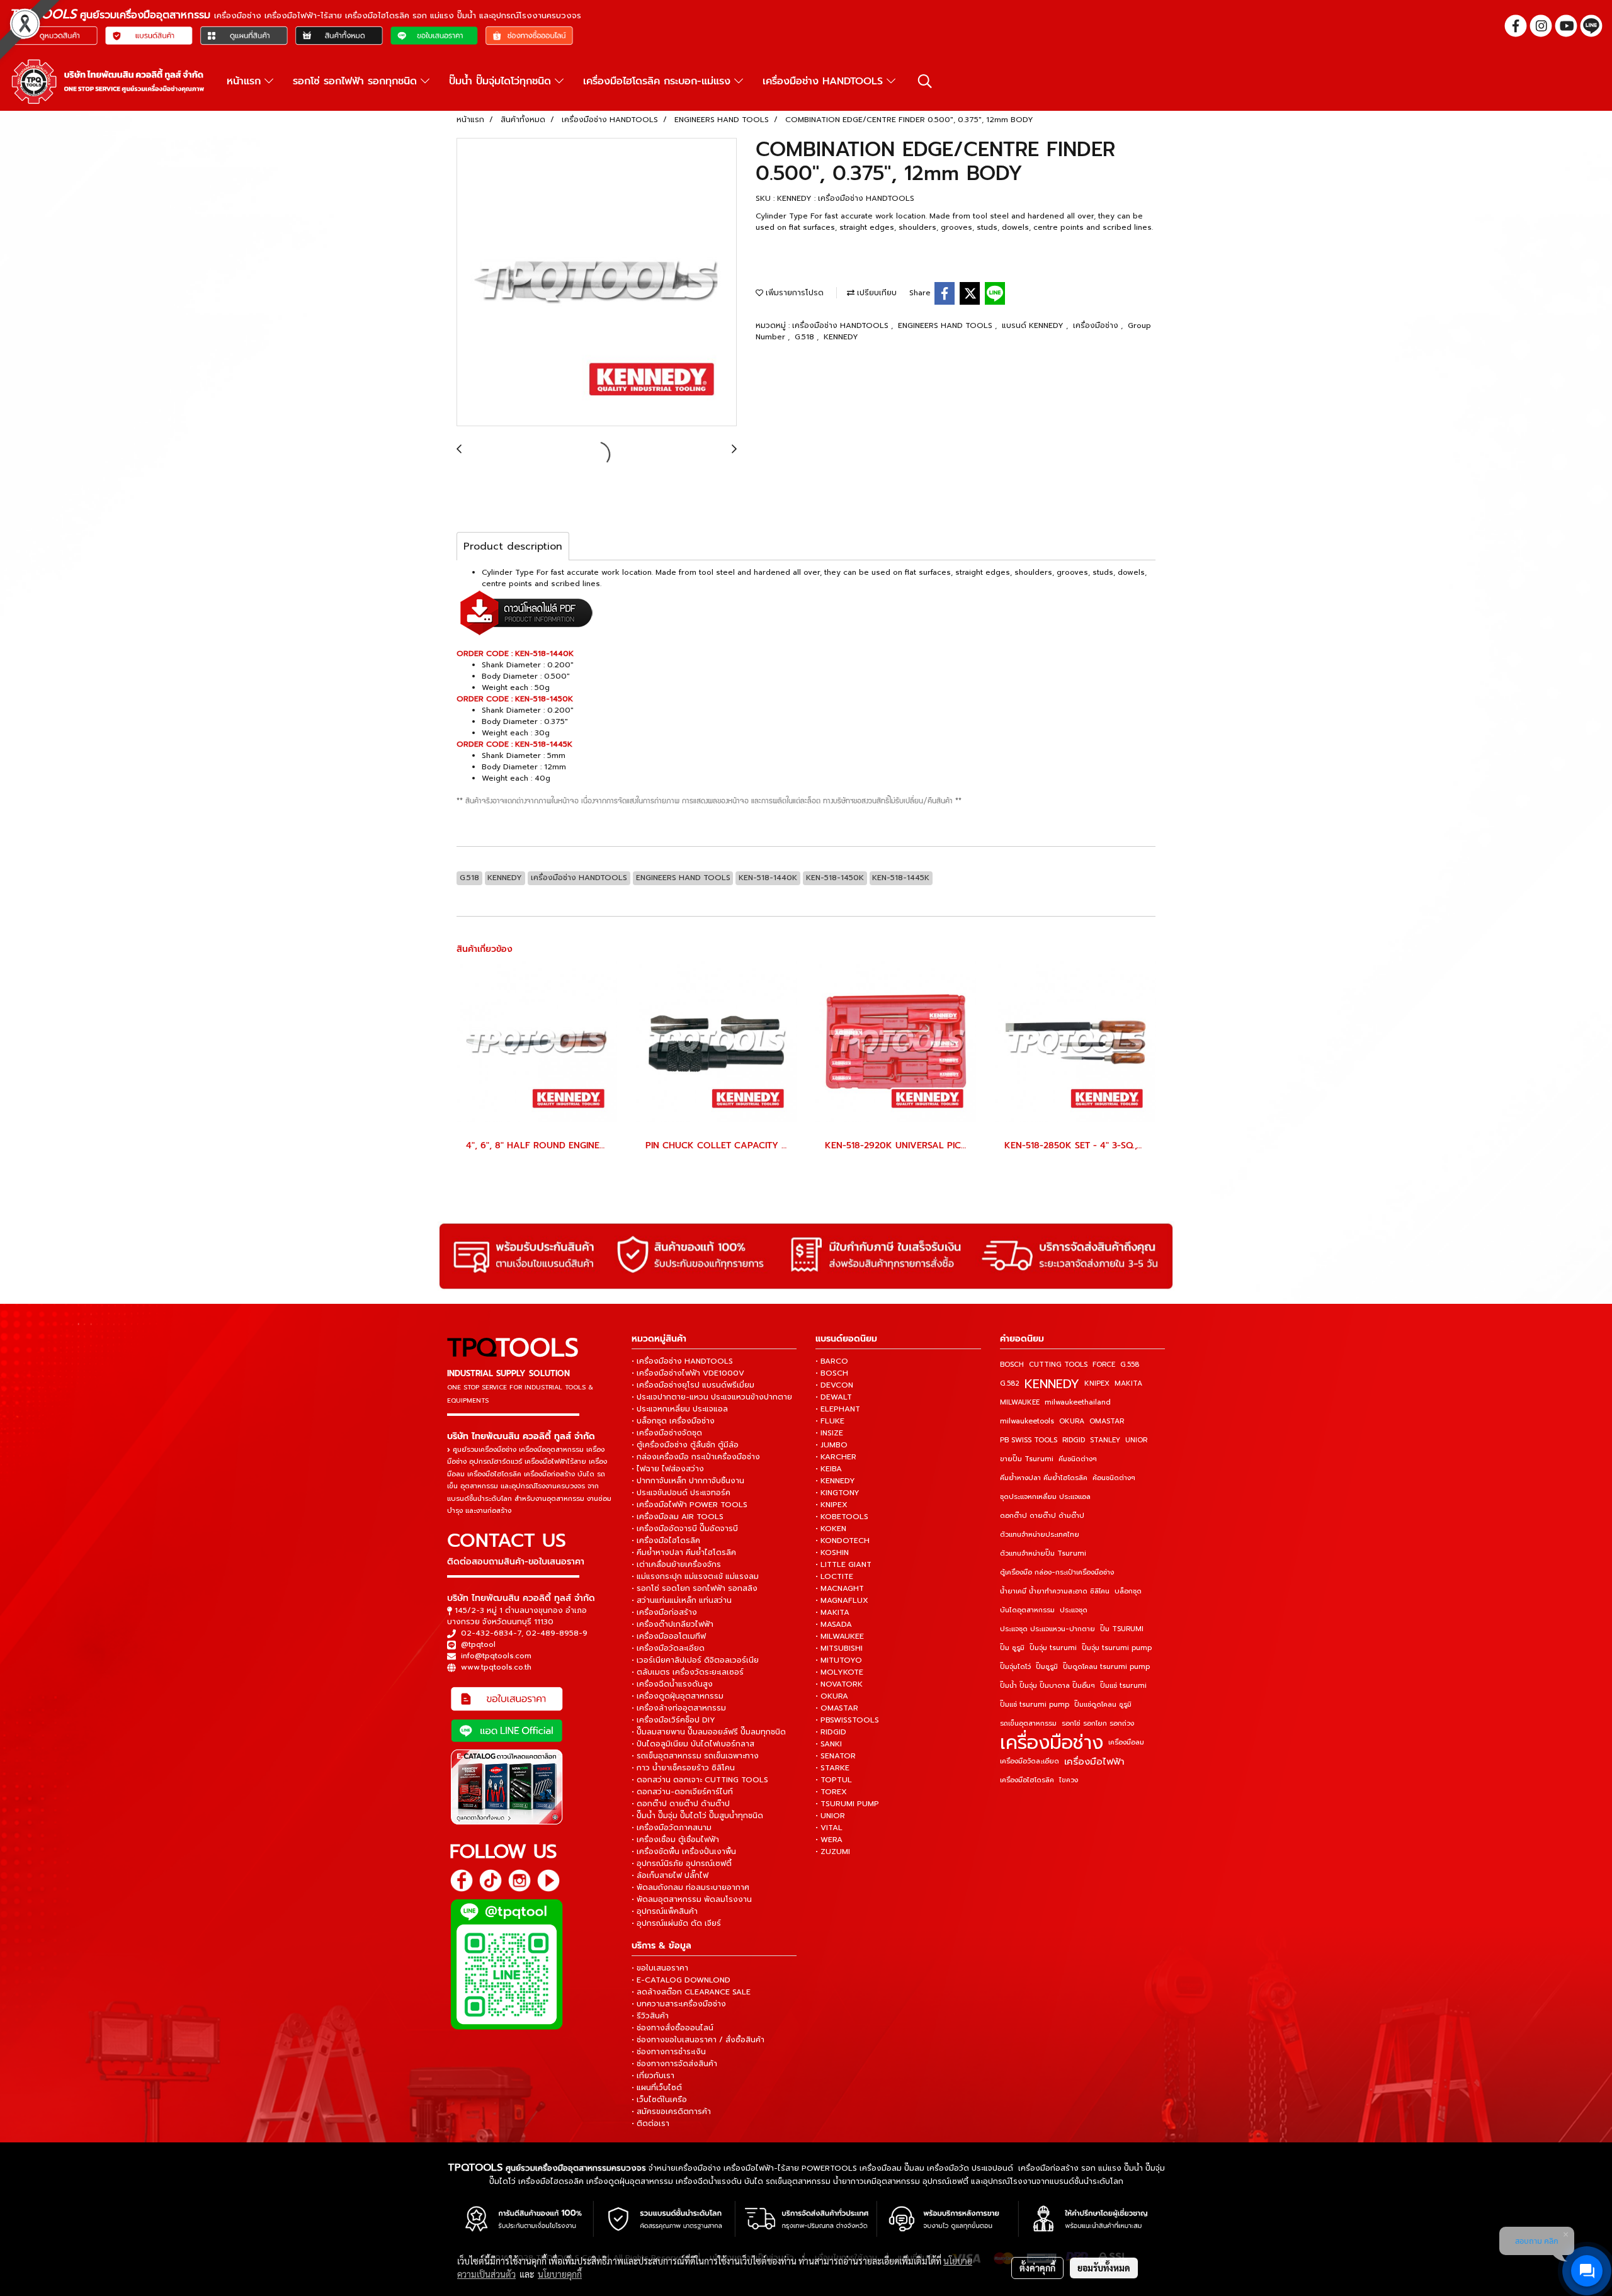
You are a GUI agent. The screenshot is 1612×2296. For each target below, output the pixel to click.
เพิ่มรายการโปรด (793, 293)
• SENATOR (836, 1756)
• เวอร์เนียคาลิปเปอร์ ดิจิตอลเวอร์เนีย (695, 1660)
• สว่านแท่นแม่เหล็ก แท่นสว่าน (682, 1600)
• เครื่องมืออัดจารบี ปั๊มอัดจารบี (685, 1529)
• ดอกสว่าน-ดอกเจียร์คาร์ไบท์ (682, 1792)
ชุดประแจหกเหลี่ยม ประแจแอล (1045, 1497)
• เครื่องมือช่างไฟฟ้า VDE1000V (688, 1373)
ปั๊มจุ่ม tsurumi (1053, 1648)
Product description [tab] (513, 546)
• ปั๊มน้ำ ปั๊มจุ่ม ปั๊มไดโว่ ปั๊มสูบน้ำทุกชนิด (697, 1816)
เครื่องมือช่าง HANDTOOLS (825, 81)
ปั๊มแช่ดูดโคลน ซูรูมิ (1103, 1705)
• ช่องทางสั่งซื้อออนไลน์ (673, 2028)
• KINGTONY (837, 1493)
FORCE (1104, 1365)
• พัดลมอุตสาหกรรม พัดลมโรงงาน (692, 1899)
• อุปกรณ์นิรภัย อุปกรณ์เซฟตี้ (682, 1863)
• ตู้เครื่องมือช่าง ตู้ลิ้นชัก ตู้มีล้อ (685, 1445)
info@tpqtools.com (496, 1656)
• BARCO (832, 1361)
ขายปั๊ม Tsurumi (1027, 1459)
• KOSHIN (832, 1552)
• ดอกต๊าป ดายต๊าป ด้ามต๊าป (681, 1804)
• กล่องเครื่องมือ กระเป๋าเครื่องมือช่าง (696, 1457)
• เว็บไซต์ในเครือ (659, 2100)
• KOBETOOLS (842, 1517)
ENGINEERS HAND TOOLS (946, 325)
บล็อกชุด (1128, 1591)
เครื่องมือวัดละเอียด (1030, 1761)
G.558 (1130, 1365)
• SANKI (829, 1744)
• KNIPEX (832, 1505)
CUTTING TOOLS (1058, 1365)
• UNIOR (830, 1816)
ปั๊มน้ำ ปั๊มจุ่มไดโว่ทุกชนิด (502, 81)
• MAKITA (832, 1612)
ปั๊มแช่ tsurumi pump (1035, 1705)
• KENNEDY (835, 1481)
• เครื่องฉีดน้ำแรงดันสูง (672, 1684)
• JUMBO (832, 1445)
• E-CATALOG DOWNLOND (681, 1980)
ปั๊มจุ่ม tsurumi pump (1117, 1648)
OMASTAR (1107, 1421)
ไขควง (1069, 1780)
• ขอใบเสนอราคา (660, 1968)
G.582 (1010, 1383)
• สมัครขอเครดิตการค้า (671, 2112)
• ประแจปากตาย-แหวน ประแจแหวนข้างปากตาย (712, 1397)
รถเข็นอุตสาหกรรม (1028, 1723)
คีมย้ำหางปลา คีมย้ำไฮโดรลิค (1044, 1478)
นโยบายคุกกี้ (560, 2274)
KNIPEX (1097, 1383)
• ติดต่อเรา (650, 2124)
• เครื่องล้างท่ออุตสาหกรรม (679, 1708)
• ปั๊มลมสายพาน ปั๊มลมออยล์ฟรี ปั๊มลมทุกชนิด (709, 1732)
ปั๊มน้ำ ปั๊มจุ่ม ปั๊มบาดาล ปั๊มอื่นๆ (1047, 1686)
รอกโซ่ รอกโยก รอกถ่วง (1098, 1723)
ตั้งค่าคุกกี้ (1037, 2268)
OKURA (1072, 1421)
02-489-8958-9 (557, 1633)
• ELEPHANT (838, 1409)
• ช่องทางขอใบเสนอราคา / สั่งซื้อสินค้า (698, 2040)
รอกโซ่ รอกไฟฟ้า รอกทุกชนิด (357, 81)
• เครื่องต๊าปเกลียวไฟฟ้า (673, 1624)
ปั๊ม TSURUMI (1122, 1629)
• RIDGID (831, 1732)
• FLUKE (830, 1421)
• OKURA (832, 1696)
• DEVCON (834, 1385)
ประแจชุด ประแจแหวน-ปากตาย (1047, 1629)
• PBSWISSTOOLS (847, 1720)
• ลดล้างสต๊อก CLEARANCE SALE (691, 1992)
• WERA (829, 1840)
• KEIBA (829, 1469)
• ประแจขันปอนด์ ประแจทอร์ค (681, 1493)
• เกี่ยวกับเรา (653, 2076)
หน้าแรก (246, 81)
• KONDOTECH (843, 1541)
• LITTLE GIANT (843, 1564)
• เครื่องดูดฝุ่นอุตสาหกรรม (678, 1696)
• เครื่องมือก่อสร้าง (664, 1612)
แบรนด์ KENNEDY (1034, 325)
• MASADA (834, 1624)
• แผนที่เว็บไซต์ (657, 2088)
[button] (925, 81)
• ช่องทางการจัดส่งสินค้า (674, 2064)
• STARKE (832, 1768)
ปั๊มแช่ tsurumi (1123, 1686)
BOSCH (1012, 1365)
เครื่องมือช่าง (1097, 325)
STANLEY (1105, 1440)
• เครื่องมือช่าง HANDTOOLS (682, 1361)
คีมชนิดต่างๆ (1078, 1459)
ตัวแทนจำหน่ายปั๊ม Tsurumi (1043, 1553)
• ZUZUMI (833, 1852)
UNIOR (1136, 1440)
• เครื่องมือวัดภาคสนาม (672, 1828)
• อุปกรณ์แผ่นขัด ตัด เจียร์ (676, 1923)
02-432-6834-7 (491, 1633)
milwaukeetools (1027, 1421)
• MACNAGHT (840, 1588)
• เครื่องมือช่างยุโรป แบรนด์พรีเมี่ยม (693, 1385)
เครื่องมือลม (1126, 1742)
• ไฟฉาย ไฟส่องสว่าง (668, 1469)
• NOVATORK (839, 1684)
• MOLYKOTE (839, 1672)
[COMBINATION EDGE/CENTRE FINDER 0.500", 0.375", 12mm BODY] (597, 283)
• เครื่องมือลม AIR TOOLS (678, 1517)
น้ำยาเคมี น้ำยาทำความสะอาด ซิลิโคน (1055, 1591)
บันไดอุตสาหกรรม (1027, 1610)
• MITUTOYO (839, 1660)
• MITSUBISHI (839, 1648)
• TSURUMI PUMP (847, 1804)
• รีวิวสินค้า (650, 2016)
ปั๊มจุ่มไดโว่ (1015, 1667)
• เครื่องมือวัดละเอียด (668, 1648)
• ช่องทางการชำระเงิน (669, 2052)
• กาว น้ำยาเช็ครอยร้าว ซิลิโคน (683, 1768)
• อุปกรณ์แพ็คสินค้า (665, 1911)
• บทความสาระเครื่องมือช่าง (679, 2004)
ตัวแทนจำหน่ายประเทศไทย (1040, 1535)
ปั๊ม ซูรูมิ (1012, 1648)
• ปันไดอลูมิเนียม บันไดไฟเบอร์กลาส (693, 1744)
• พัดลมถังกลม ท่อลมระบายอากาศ (690, 1887)
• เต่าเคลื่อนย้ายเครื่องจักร (676, 1564)
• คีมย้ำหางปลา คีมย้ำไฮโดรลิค (684, 1552)
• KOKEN (831, 1529)
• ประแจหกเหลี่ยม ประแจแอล (680, 1409)
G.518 (806, 337)
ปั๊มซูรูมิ (1047, 1667)
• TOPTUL (834, 1780)
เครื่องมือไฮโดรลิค (1027, 1780)
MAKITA (1128, 1383)
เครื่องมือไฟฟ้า (1094, 1762)
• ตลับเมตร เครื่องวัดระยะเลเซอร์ (688, 1672)
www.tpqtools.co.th (496, 1667)
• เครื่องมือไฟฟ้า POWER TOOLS (690, 1505)
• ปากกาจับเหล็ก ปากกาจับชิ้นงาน (688, 1481)
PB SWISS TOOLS (1029, 1440)
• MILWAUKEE (840, 1636)
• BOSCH (832, 1373)
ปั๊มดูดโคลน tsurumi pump (1106, 1667)
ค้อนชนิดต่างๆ (1114, 1478)
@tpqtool (478, 1644)
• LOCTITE (834, 1576)
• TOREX (831, 1792)
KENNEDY (841, 337)
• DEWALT (834, 1397)
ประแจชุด (1074, 1610)
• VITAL (829, 1828)
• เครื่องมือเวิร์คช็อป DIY (673, 1720)
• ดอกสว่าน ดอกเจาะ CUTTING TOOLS (700, 1780)
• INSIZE (829, 1433)
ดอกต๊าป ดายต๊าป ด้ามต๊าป (1042, 1516)
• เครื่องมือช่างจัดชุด (667, 1433)
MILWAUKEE (1020, 1402)
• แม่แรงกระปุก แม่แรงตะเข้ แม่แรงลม (695, 1576)
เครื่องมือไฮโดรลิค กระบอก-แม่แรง (659, 81)
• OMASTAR (837, 1708)
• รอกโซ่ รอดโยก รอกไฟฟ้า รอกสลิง (695, 1588)
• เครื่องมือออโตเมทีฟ (669, 1636)
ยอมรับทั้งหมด (1104, 2268)
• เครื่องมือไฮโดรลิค (666, 1541)
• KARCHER (836, 1457)
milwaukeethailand (1078, 1402)
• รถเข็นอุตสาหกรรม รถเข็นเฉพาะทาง (695, 1756)
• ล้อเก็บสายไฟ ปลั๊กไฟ (670, 1875)
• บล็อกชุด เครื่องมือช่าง (673, 1421)
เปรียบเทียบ (876, 293)
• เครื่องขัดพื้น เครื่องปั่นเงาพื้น (684, 1852)
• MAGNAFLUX (842, 1600)
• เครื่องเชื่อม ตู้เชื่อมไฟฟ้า (675, 1840)
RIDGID (1074, 1440)
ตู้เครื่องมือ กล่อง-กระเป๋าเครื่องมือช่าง (1057, 1572)
